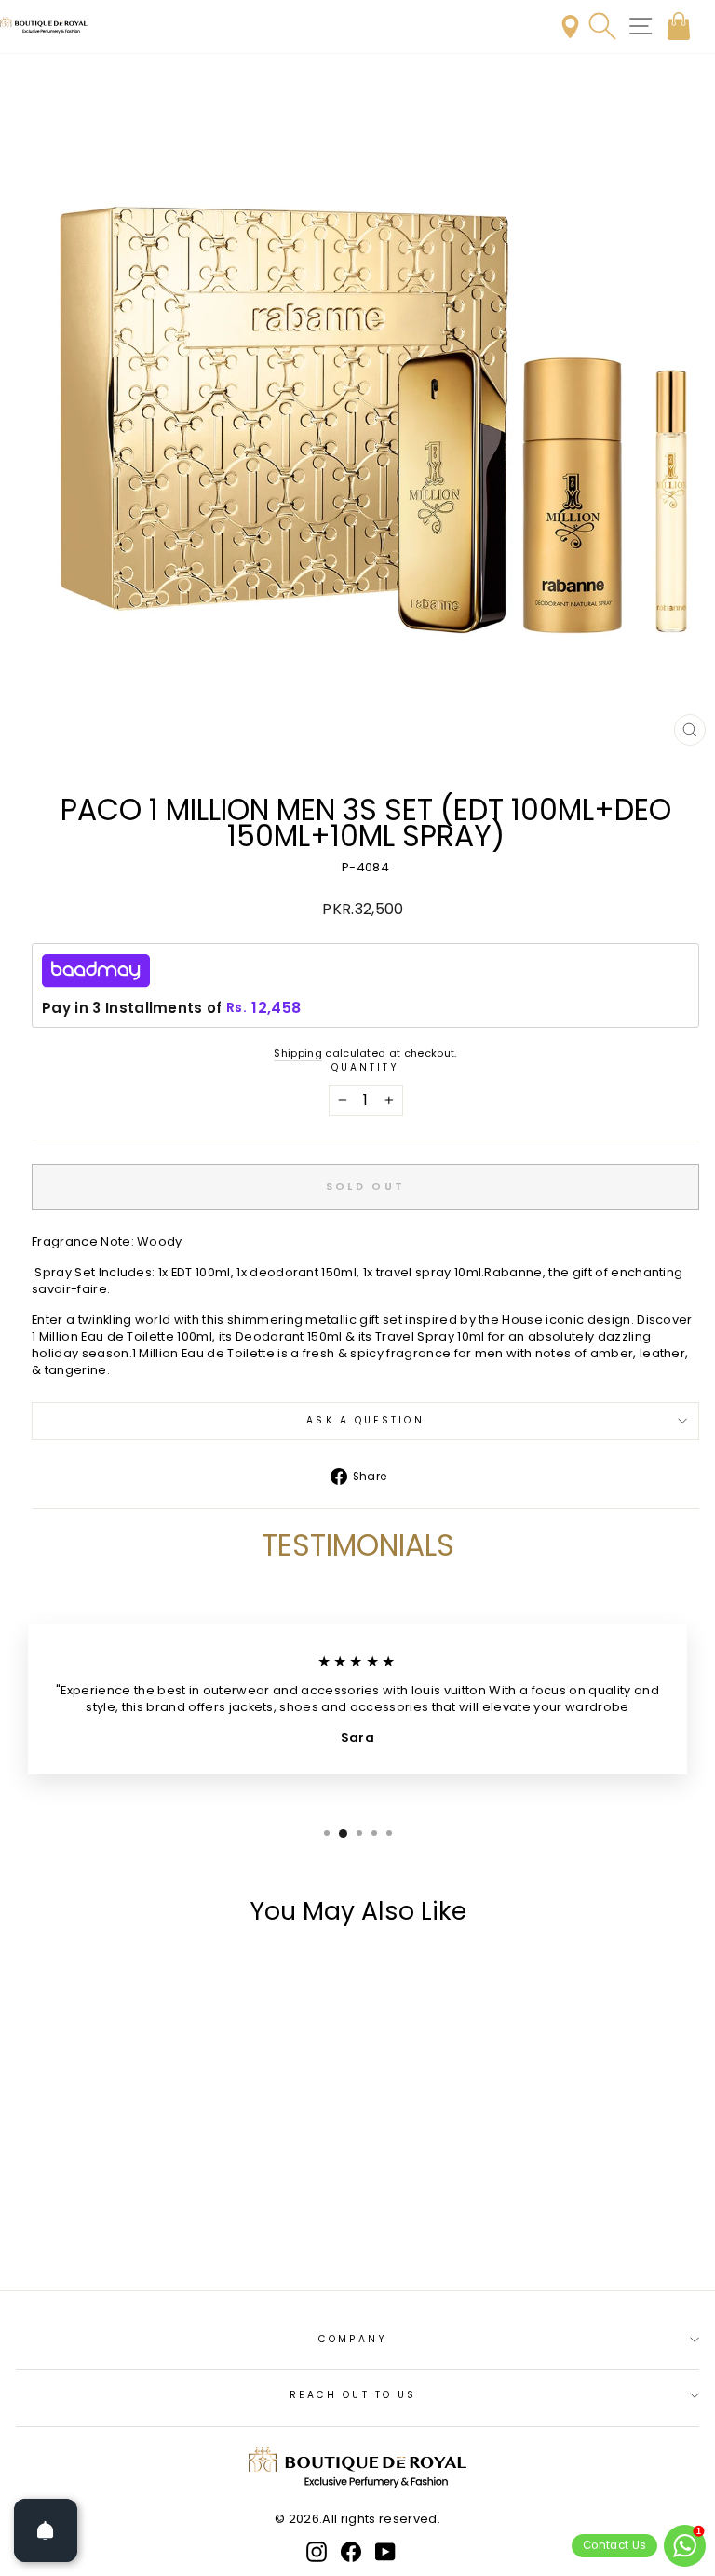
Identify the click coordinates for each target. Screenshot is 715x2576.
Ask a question (365, 1420)
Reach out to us (353, 2395)
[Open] (46, 2530)
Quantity (366, 1068)
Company (353, 2339)
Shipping (298, 1053)
